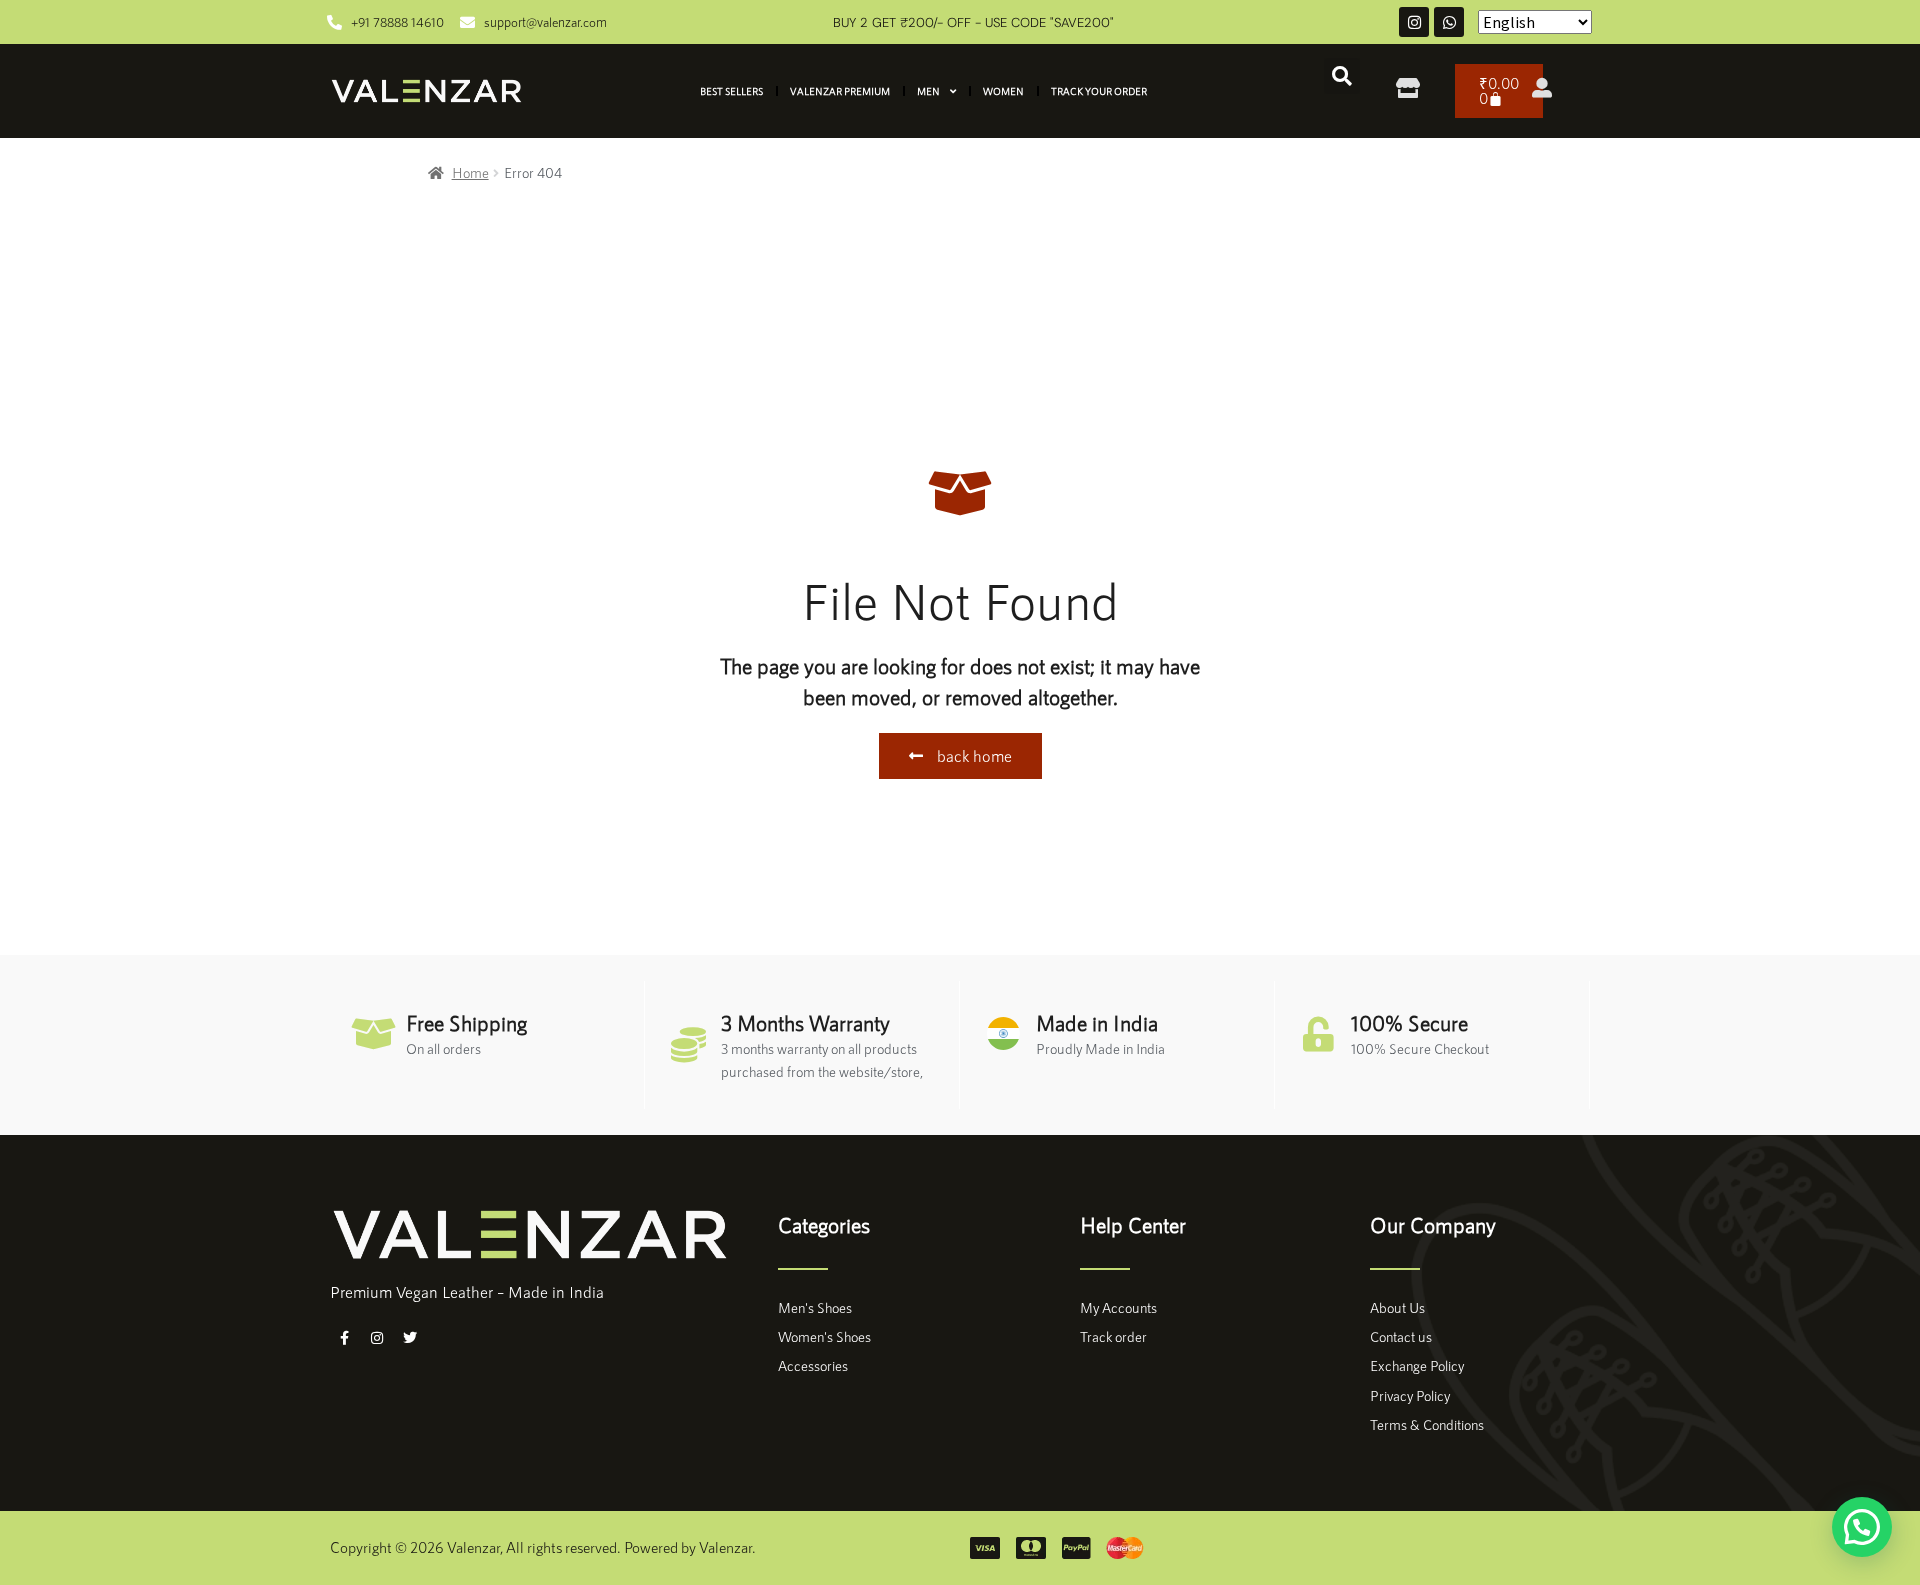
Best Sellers (731, 91)
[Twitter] (410, 1338)
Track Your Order (1099, 91)
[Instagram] (1414, 22)
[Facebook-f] (344, 1338)
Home (470, 172)
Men (928, 91)
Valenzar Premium (840, 91)
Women (1003, 91)
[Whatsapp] (1449, 22)
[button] (1342, 76)
